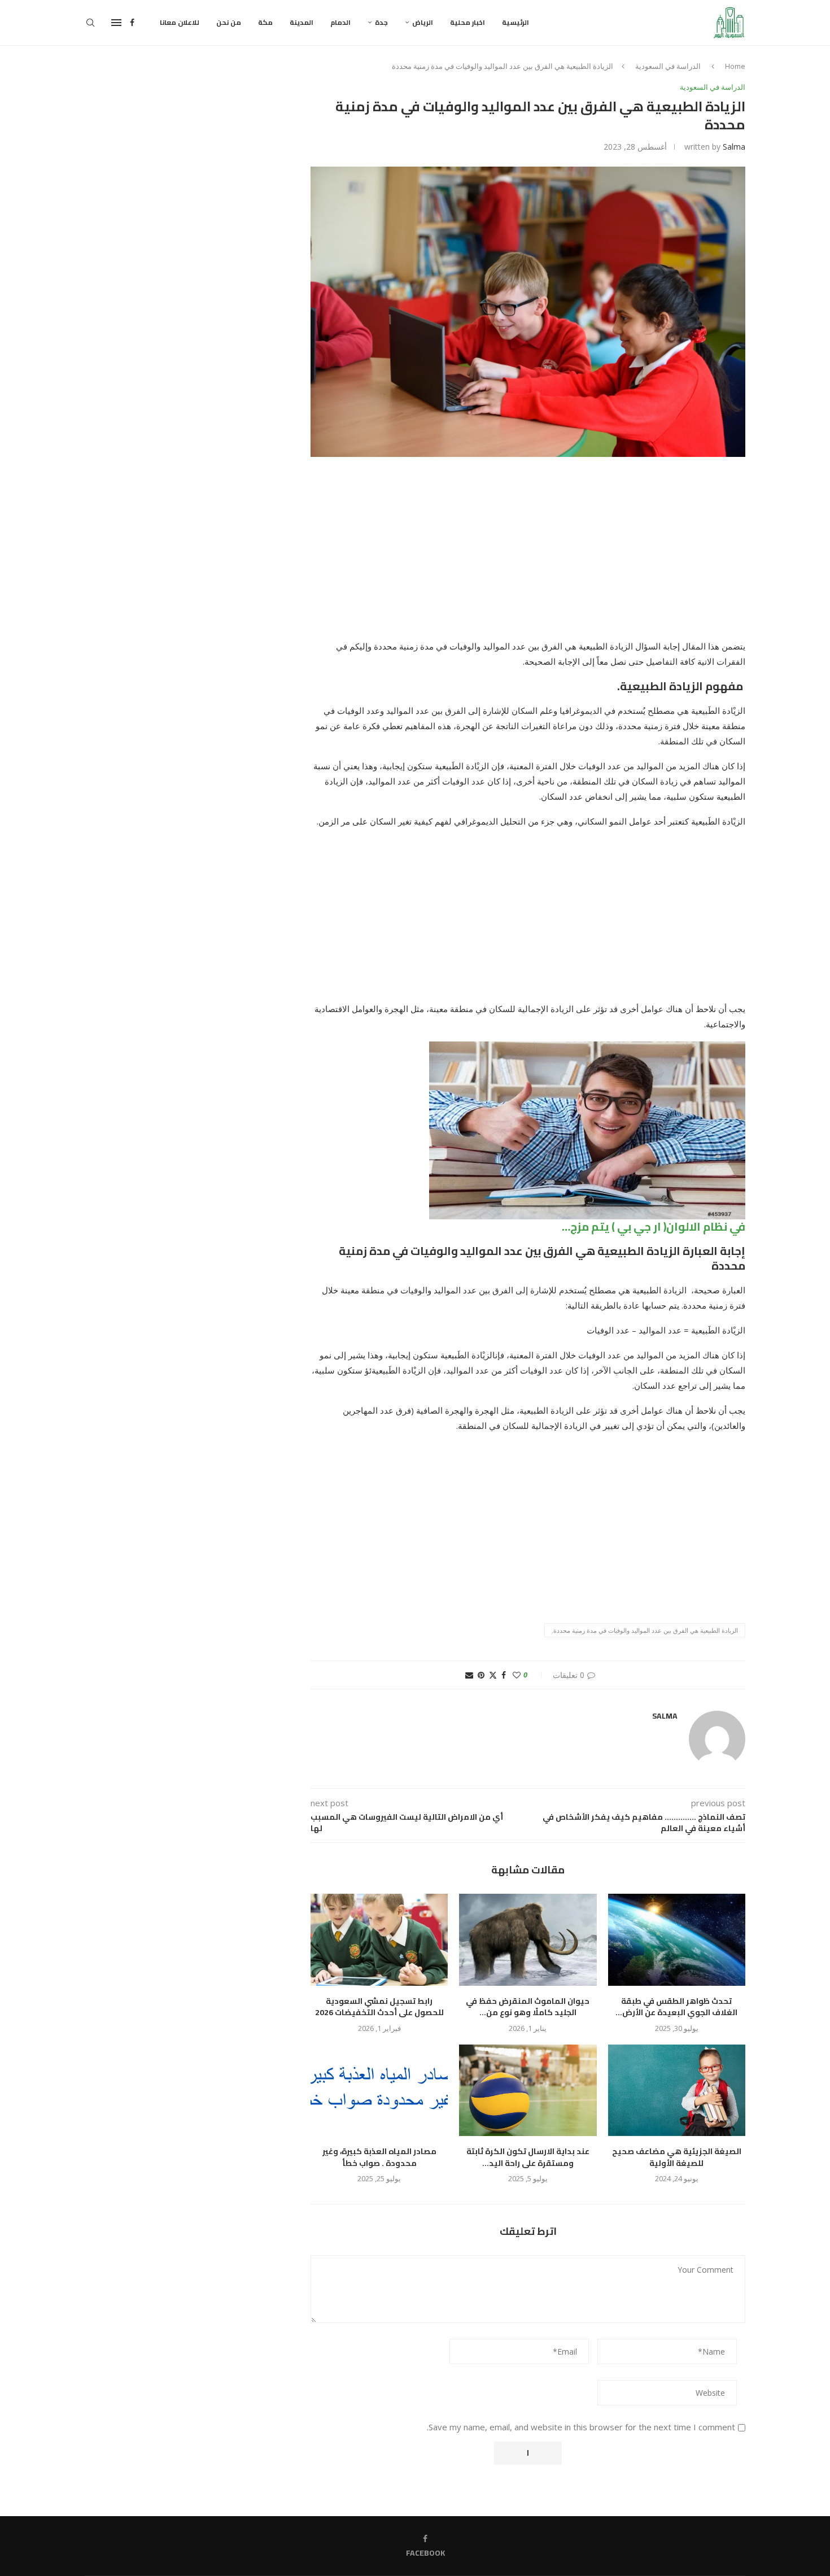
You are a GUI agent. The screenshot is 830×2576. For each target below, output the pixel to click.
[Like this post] (517, 1675)
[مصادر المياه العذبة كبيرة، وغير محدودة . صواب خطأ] (379, 2090)
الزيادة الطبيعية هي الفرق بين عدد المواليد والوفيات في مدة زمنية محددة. (645, 1630)
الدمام (340, 22)
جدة (381, 22)
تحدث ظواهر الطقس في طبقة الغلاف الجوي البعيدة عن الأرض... (676, 2007)
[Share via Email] (469, 1675)
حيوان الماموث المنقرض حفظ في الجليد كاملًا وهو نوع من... (528, 2007)
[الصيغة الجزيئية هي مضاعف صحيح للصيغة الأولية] (677, 2090)
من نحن (229, 22)
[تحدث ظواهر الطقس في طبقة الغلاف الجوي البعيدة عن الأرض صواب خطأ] (677, 1939)
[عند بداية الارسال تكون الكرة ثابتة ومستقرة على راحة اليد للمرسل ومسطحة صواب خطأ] (528, 2090)
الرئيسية (516, 22)
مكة (265, 22)
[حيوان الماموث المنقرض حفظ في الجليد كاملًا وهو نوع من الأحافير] (528, 1939)
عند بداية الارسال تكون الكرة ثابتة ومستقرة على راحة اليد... (528, 2157)
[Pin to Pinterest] (481, 1675)
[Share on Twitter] (493, 1675)
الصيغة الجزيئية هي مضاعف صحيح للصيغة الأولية (677, 2157)
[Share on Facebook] (504, 1675)
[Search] (90, 23)
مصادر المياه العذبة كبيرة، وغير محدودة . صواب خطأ (379, 2157)
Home (735, 66)
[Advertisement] (528, 555)
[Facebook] (132, 23)
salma (734, 147)
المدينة (302, 22)
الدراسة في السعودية (668, 66)
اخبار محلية (468, 22)
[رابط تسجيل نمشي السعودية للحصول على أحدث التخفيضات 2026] (379, 1939)
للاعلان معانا (180, 22)
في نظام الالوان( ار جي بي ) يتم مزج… (654, 1226)
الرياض (423, 22)
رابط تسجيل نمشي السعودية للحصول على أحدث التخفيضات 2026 (379, 2007)
